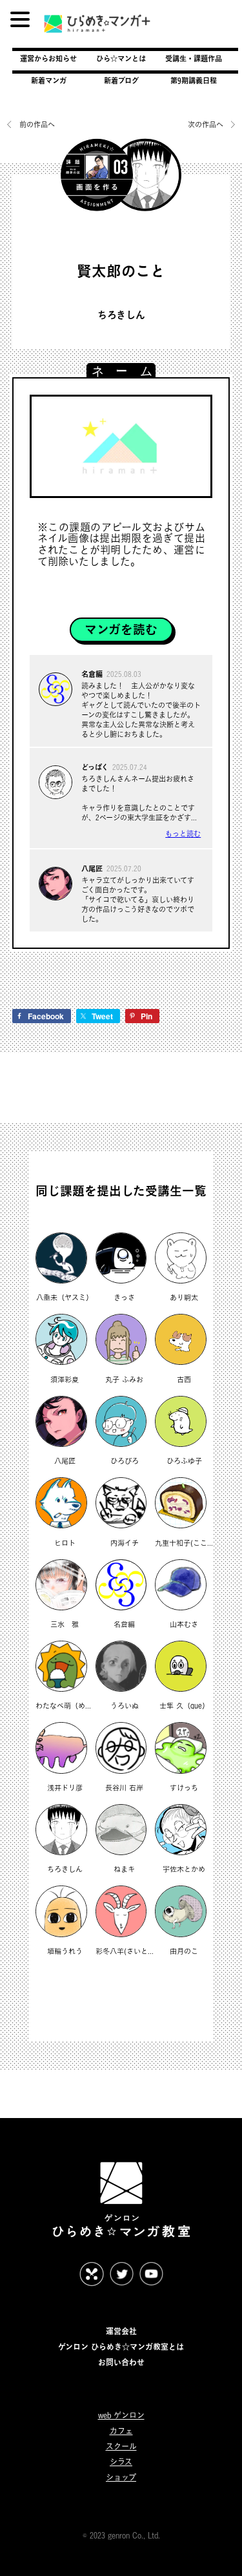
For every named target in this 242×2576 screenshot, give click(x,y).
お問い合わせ (121, 2362)
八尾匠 (92, 868)
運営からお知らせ (48, 58)
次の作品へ (207, 125)
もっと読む (183, 834)
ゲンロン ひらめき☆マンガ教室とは (121, 2347)
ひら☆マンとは (121, 58)
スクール (121, 2446)
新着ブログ (121, 80)
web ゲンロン (121, 2415)
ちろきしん (121, 315)
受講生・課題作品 (194, 58)
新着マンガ (49, 80)
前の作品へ (37, 125)
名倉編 (92, 674)
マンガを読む (121, 629)
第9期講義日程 (194, 80)
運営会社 (121, 2331)
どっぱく (95, 767)
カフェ (121, 2431)
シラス (121, 2462)
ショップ (121, 2477)
